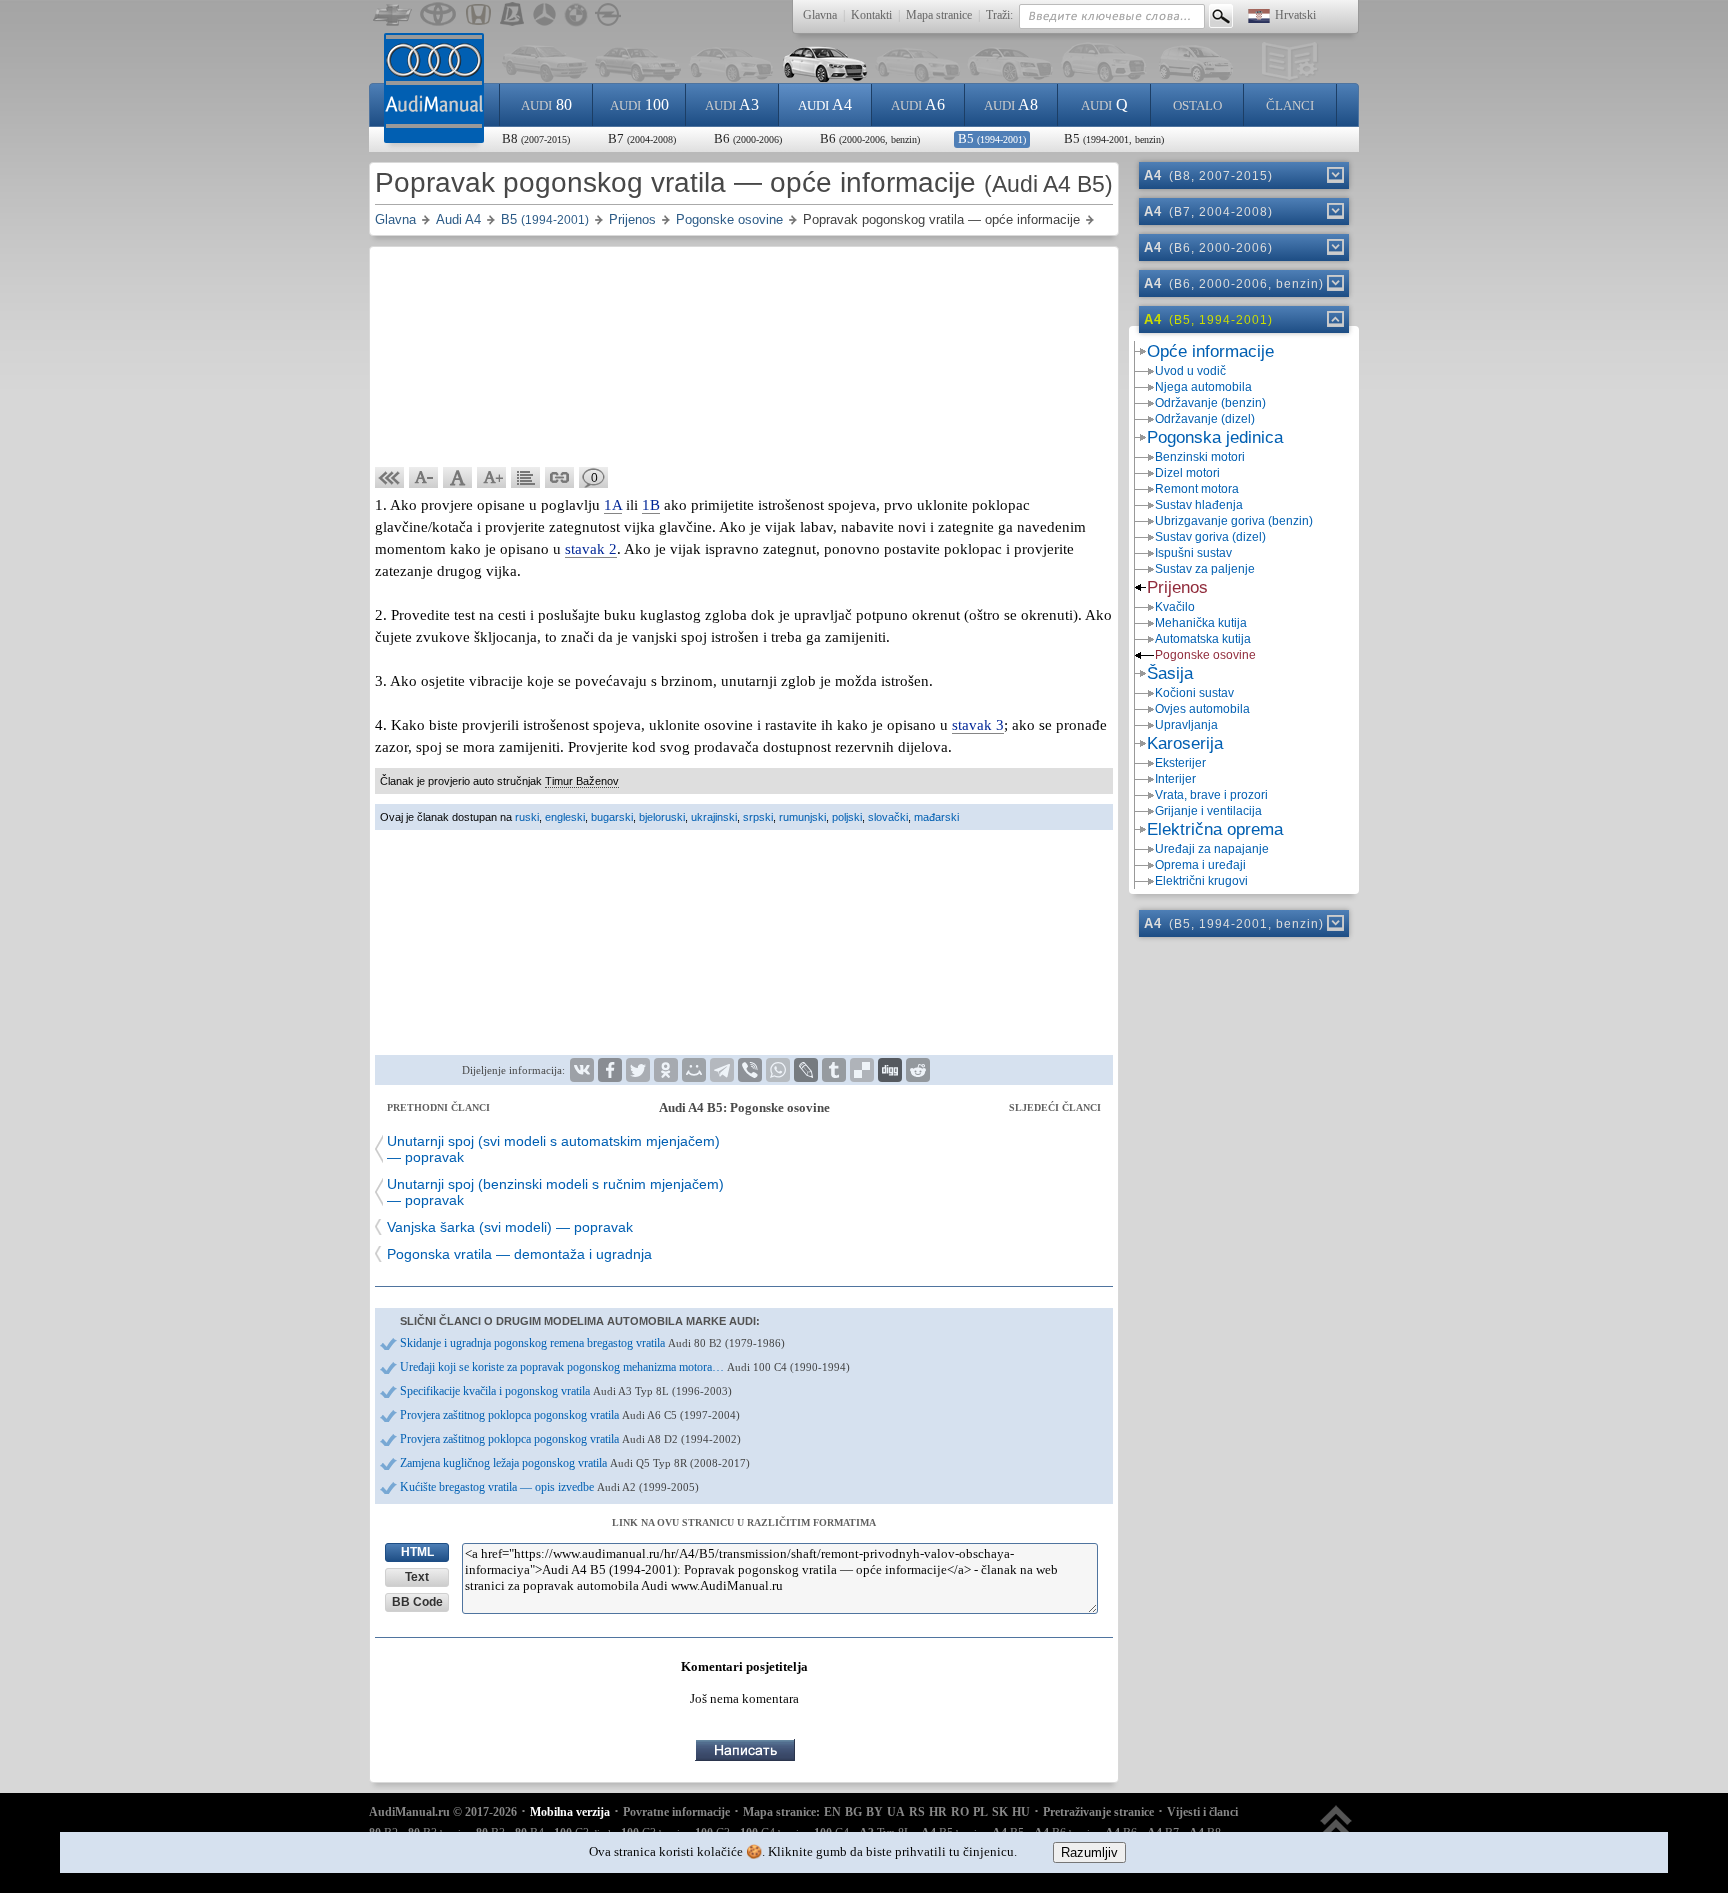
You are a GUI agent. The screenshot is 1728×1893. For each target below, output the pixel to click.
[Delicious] (862, 1070)
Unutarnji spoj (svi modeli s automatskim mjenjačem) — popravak (553, 1149)
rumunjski (802, 817)
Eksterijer (1180, 763)
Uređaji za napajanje (1212, 849)
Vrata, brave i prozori (1211, 795)
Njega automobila (1203, 387)
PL (980, 1812)
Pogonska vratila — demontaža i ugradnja (519, 1254)
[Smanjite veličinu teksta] (424, 478)
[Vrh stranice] (1336, 1830)
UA (896, 1812)
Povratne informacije (676, 1812)
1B (651, 505)
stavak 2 (591, 549)
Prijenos (1177, 587)
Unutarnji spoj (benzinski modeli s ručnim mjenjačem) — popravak (555, 1192)
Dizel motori (1187, 473)
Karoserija (1185, 743)
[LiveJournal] (806, 1070)
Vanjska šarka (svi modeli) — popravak (510, 1227)
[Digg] (890, 1070)
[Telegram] (722, 1070)
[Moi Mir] (694, 1070)
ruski (527, 817)
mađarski (936, 817)
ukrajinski (714, 817)
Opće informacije (1210, 351)
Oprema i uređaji (1200, 865)
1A (613, 505)
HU (1021, 1812)
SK (1000, 1812)
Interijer (1175, 779)
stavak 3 (978, 725)
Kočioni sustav (1194, 693)
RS (917, 1812)
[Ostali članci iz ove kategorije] (526, 478)
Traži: (999, 15)
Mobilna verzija (570, 1812)
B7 (642, 138)
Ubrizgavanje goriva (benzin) (1234, 521)
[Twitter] (638, 1070)
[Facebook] (610, 1070)
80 (546, 104)
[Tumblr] (834, 1070)
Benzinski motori (1200, 457)
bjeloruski (662, 817)
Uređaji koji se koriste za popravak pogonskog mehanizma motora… (625, 1367)
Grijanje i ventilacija (1208, 811)
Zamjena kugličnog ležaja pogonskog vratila (575, 1463)
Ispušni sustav (1193, 553)
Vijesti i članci (1202, 1812)
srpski (758, 817)
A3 (732, 104)
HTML (417, 1552)
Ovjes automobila (1202, 709)
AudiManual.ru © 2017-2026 (443, 1812)
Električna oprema (1215, 829)
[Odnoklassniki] (666, 1070)
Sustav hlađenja (1199, 505)
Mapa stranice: (781, 1812)
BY (874, 1812)
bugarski (612, 817)
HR (938, 1812)
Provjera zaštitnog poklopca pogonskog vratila (570, 1415)
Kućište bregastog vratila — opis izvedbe (549, 1487)
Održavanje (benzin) (1210, 403)
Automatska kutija (1203, 639)
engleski (565, 817)
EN (832, 1812)
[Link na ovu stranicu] (560, 478)
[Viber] (750, 1070)
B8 (536, 138)
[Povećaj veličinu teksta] (492, 478)
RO (960, 1812)
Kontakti (871, 15)
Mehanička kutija (1201, 623)
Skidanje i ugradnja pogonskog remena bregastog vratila (592, 1343)
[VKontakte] (582, 1070)
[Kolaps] (1334, 319)
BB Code (417, 1602)
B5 (992, 138)
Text (417, 1577)
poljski (847, 817)
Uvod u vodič (1190, 371)
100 (639, 104)
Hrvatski (1295, 15)
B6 (748, 138)
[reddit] (918, 1070)
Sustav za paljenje (1205, 569)
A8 (1011, 104)
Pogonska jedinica (1215, 437)
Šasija (1170, 673)
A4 (825, 104)
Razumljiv (1089, 1852)
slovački (888, 817)
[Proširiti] (1334, 175)
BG (853, 1812)
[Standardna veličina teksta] (458, 478)
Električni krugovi (1201, 881)
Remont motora (1197, 489)
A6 (918, 104)
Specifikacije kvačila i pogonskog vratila (566, 1391)
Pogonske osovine (1205, 655)
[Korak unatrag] (390, 478)
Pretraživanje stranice (1098, 1812)
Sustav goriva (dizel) (1210, 537)
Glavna (820, 15)
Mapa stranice (939, 15)
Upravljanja (1186, 725)
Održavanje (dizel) (1205, 419)
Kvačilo (1175, 607)
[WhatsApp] (778, 1070)
